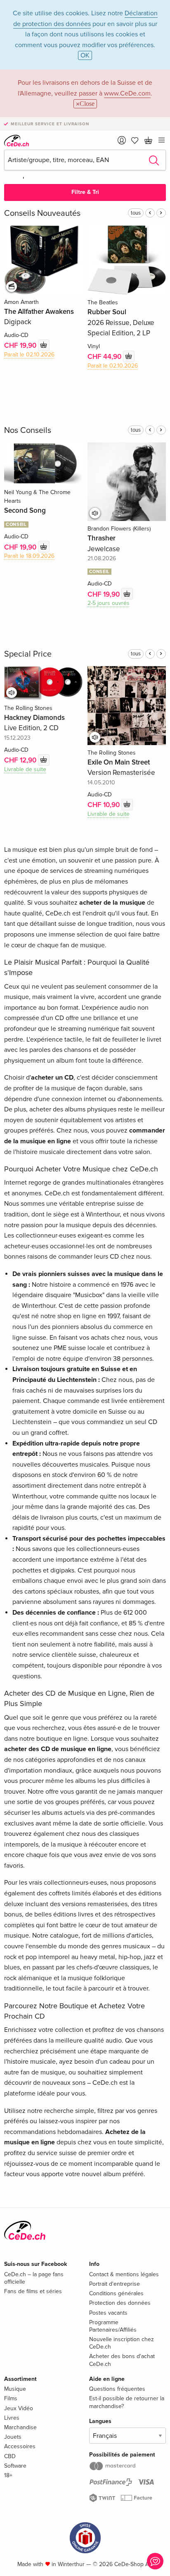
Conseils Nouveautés (42, 213)
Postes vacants (108, 2313)
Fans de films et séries (33, 2291)
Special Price (28, 654)
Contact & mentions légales (124, 2274)
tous (136, 213)
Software (15, 2466)
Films (11, 2398)
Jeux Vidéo (19, 2408)
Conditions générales (116, 2293)
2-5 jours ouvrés (109, 603)
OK (85, 55)
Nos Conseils (28, 430)
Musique (15, 2389)
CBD (10, 2456)
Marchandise (20, 2427)
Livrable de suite (25, 769)
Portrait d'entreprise (115, 2284)
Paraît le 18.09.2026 (29, 556)
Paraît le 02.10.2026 (29, 355)
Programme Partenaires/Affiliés (113, 2326)
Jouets (13, 2437)
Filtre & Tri (85, 192)
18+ (8, 2475)
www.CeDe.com (127, 93)
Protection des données (120, 2303)
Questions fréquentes (117, 2389)
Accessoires (20, 2446)
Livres (12, 2418)
